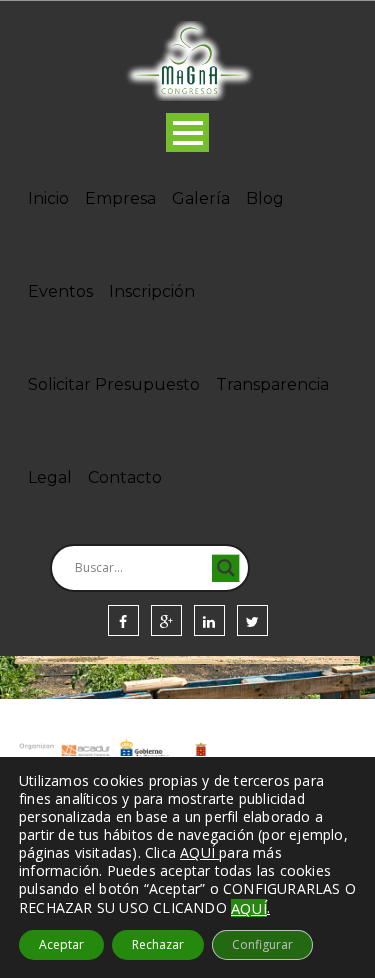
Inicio (48, 198)
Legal (50, 477)
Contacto (125, 477)
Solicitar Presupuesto (114, 384)
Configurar (262, 944)
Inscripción (152, 291)
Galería (201, 198)
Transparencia (272, 384)
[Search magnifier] (226, 568)
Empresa (120, 198)
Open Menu (187, 132)
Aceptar (61, 944)
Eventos (60, 291)
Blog (265, 198)
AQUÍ (249, 908)
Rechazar (158, 944)
